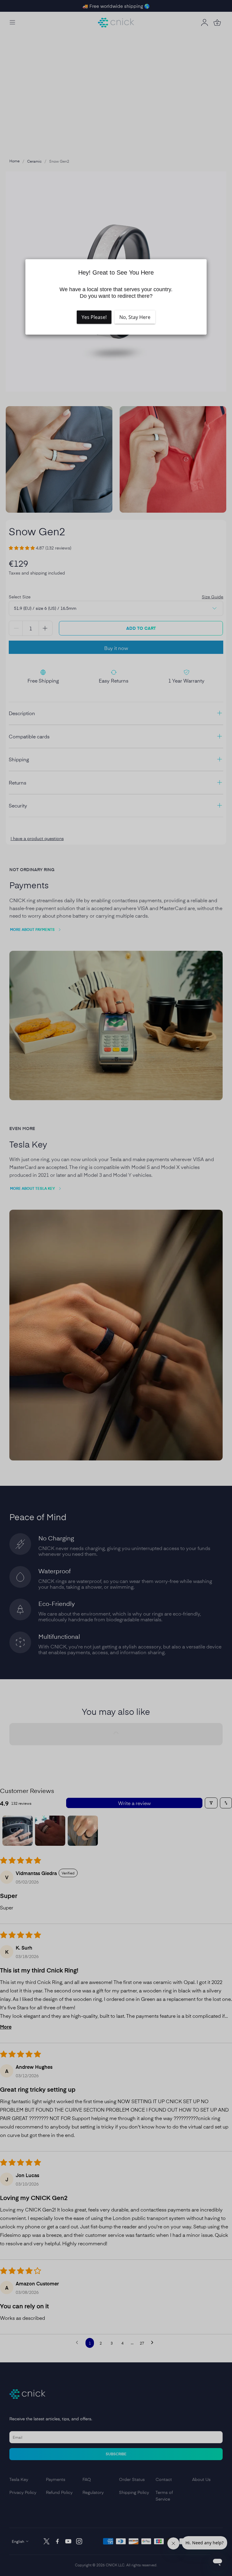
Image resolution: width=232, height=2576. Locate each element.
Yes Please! (94, 317)
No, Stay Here (135, 317)
